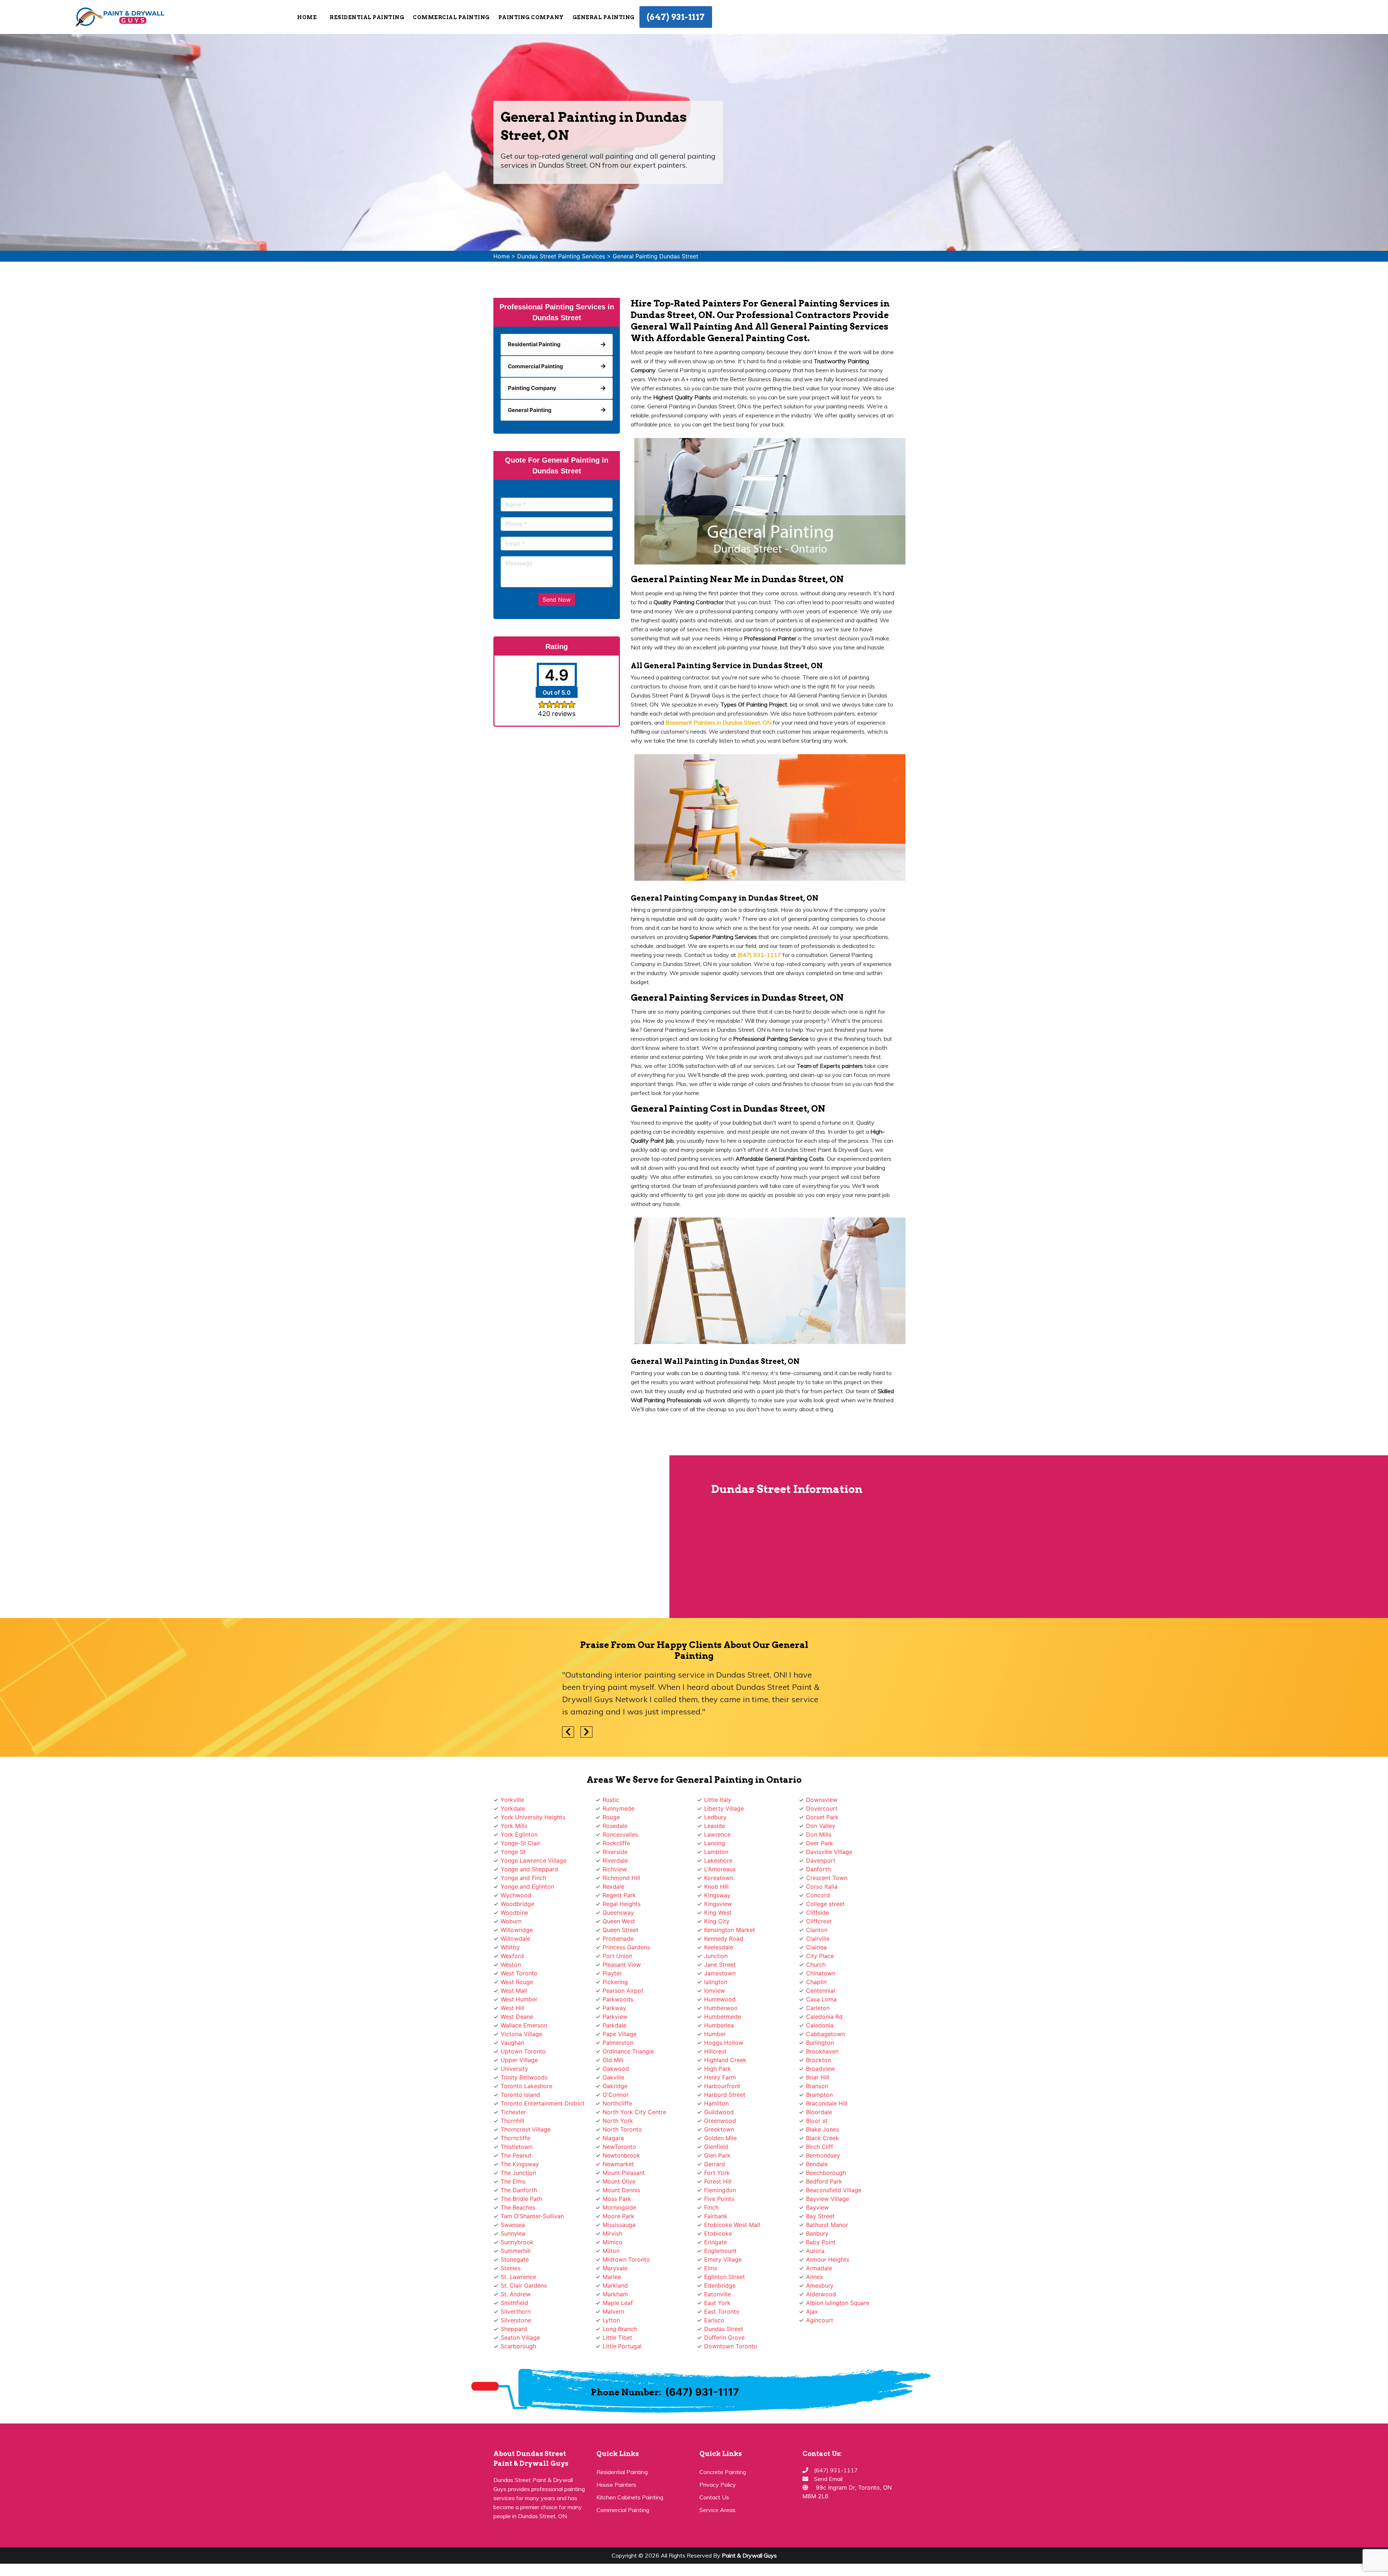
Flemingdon (720, 2190)
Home (307, 17)
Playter (612, 1973)
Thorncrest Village (526, 2129)
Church (816, 1965)
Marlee (612, 2277)
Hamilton (716, 2103)
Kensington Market (730, 1930)
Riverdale (615, 1860)
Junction (716, 1956)
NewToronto (619, 2147)
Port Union (617, 1956)
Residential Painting (622, 2472)
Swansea (513, 2225)
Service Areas (717, 2510)
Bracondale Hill (827, 2103)
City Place (820, 1956)
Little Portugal (622, 2346)
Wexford (512, 1956)
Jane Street (720, 1965)
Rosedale (615, 1826)
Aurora (815, 2251)
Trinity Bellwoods (524, 2077)
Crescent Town (827, 1878)
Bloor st (817, 2121)
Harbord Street (725, 2095)
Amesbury (820, 2285)
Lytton (611, 2320)
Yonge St (513, 1852)
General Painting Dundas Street (656, 256)
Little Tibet (617, 2337)
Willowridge (517, 1930)
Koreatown (719, 1878)
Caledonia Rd (824, 2017)
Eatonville (717, 2294)
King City (717, 1921)
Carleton (818, 2008)
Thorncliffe (515, 2138)
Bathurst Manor (827, 2225)
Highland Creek (725, 2060)
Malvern (613, 2311)
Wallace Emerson (524, 2025)
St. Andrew (516, 2294)
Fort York (717, 2173)
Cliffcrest (819, 1921)
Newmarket (618, 2164)
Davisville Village (829, 1852)
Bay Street (820, 2216)
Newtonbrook (621, 2155)
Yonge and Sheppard (529, 1869)
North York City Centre (634, 2112)
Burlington (820, 2043)
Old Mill (613, 2060)
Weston (511, 1965)
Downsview (822, 1800)
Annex (815, 2277)
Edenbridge (720, 2285)
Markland (615, 2285)
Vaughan (512, 2043)
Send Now (557, 600)
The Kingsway (520, 2164)
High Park (717, 2069)
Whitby (510, 1947)
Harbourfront (722, 2086)
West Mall (514, 1991)
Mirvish (612, 2233)
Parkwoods (618, 1999)
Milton (611, 2251)
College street (825, 1904)
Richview (615, 1869)
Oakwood (616, 2069)
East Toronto (722, 2311)
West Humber (519, 1999)
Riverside (615, 1852)
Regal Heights (622, 1904)
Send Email (828, 2479)
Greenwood (720, 2121)
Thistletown (517, 2147)
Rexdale (613, 1886)
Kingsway (717, 1895)
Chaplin (816, 1982)
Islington (716, 1982)
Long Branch (620, 2329)
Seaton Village (520, 2337)
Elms (711, 2268)
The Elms (513, 2181)
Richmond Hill (621, 1878)
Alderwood (821, 2294)
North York (618, 2121)
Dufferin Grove (724, 2337)
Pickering (615, 1982)
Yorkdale (513, 1808)
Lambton (716, 1852)
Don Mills (819, 1834)
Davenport (821, 1860)
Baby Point (821, 2242)
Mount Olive (619, 2181)
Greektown (719, 2129)
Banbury (817, 2233)
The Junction (518, 2173)
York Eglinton (519, 1834)
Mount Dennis (621, 2190)
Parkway (614, 2008)
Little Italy (718, 1800)
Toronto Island (520, 2095)
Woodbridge (517, 1904)
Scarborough (518, 2346)
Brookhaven (822, 2051)
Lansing (715, 1843)
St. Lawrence (518, 2277)
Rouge (611, 1817)
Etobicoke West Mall (732, 2225)
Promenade (618, 1939)
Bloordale (819, 2112)
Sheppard (514, 2329)
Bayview (817, 2207)
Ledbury (715, 1817)
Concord (818, 1895)
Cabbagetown (825, 2034)
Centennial (821, 1991)
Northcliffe (617, 2103)
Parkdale (614, 2025)
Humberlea (719, 2025)
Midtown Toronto (626, 2259)
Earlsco (714, 2320)
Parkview (615, 2017)
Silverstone (516, 2320)
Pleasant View (622, 1965)
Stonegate (515, 2259)
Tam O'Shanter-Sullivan (532, 2216)
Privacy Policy (718, 2485)
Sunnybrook (517, 2242)
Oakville (613, 2077)
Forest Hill (718, 2181)
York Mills (514, 1826)
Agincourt (820, 2320)
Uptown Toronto (523, 2051)
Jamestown (720, 1973)
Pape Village (620, 2034)
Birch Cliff (820, 2147)
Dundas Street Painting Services (561, 256)
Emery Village (723, 2259)
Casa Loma (821, 1999)
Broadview (821, 2069)
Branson (817, 2086)
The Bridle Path (521, 2199)
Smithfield (514, 2303)
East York (717, 2303)
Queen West (619, 1921)
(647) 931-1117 (676, 17)
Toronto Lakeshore (526, 2086)
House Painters (616, 2485)
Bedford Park (824, 2181)
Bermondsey (823, 2155)
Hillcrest (715, 2051)
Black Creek (822, 2138)
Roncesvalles (620, 1834)
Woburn (511, 1921)
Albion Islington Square (838, 2303)
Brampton (819, 2095)
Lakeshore (718, 1860)
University (514, 2069)
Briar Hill (818, 2077)
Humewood (720, 1999)
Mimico (612, 2242)
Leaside (715, 1826)
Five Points (719, 2199)
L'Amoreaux (720, 1869)
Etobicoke (718, 2233)
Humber (715, 2034)
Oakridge (615, 2086)
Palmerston (618, 2043)
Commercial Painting (623, 2510)
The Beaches (518, 2207)
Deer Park (820, 1843)
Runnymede (618, 1808)
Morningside (619, 2207)
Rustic (611, 1800)
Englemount (720, 2251)
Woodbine (514, 1912)
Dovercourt (822, 1808)
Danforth (818, 1869)
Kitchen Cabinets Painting (630, 2497)
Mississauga (619, 2225)
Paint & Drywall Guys (749, 2555)
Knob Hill (716, 1886)
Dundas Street (724, 2329)
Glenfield (716, 2147)
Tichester (513, 2112)
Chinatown (821, 1973)
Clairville (818, 1939)
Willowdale (515, 1939)
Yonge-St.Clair (520, 1843)
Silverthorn (516, 2311)
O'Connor (616, 2095)
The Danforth (519, 2190)
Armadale (819, 2268)
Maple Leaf (618, 2303)
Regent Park (619, 1895)
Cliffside (817, 1912)
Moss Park (617, 2199)
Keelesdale (719, 1947)
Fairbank (716, 2216)
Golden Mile (720, 2138)
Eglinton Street (725, 2277)
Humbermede (723, 2017)
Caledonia (820, 2025)
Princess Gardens (626, 1947)
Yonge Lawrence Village (534, 1860)
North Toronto (622, 2129)
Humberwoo (721, 2008)
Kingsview (718, 1904)
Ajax (812, 2311)
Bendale (817, 2164)
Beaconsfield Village (834, 2190)
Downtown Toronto (731, 2346)
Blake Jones (822, 2129)
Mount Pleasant (624, 2173)
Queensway (618, 1912)
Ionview (715, 1991)
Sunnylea (513, 2233)
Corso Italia (822, 1886)
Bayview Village (828, 2199)
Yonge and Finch (523, 1878)
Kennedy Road (724, 1939)
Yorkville (512, 1800)
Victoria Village (521, 2034)
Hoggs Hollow (724, 2043)
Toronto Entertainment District (543, 2103)
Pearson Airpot (623, 1991)
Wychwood (516, 1895)
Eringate (716, 2242)
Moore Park (618, 2216)
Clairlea (816, 1947)
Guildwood (719, 2112)
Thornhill (512, 2121)
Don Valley (821, 1826)
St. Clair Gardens (524, 2285)
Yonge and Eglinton (527, 1886)
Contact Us (714, 2497)
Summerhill (516, 2251)
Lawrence (717, 1834)
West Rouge (517, 1982)
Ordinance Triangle (628, 2051)
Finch (711, 2207)
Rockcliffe (616, 1843)
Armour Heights (828, 2259)
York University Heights (533, 1817)
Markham (615, 2294)
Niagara (613, 2138)
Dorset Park (822, 1817)
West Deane (517, 2017)
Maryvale (615, 2268)
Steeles (511, 2268)
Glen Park (717, 2155)
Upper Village (519, 2060)
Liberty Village (724, 1808)
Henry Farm (720, 2077)
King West (718, 1912)
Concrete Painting (723, 2472)
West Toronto (519, 1973)
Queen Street (620, 1930)
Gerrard (715, 2164)
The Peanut (516, 2155)
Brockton (819, 2060)
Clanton (817, 1930)
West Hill (513, 2008)
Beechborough (826, 2173)
